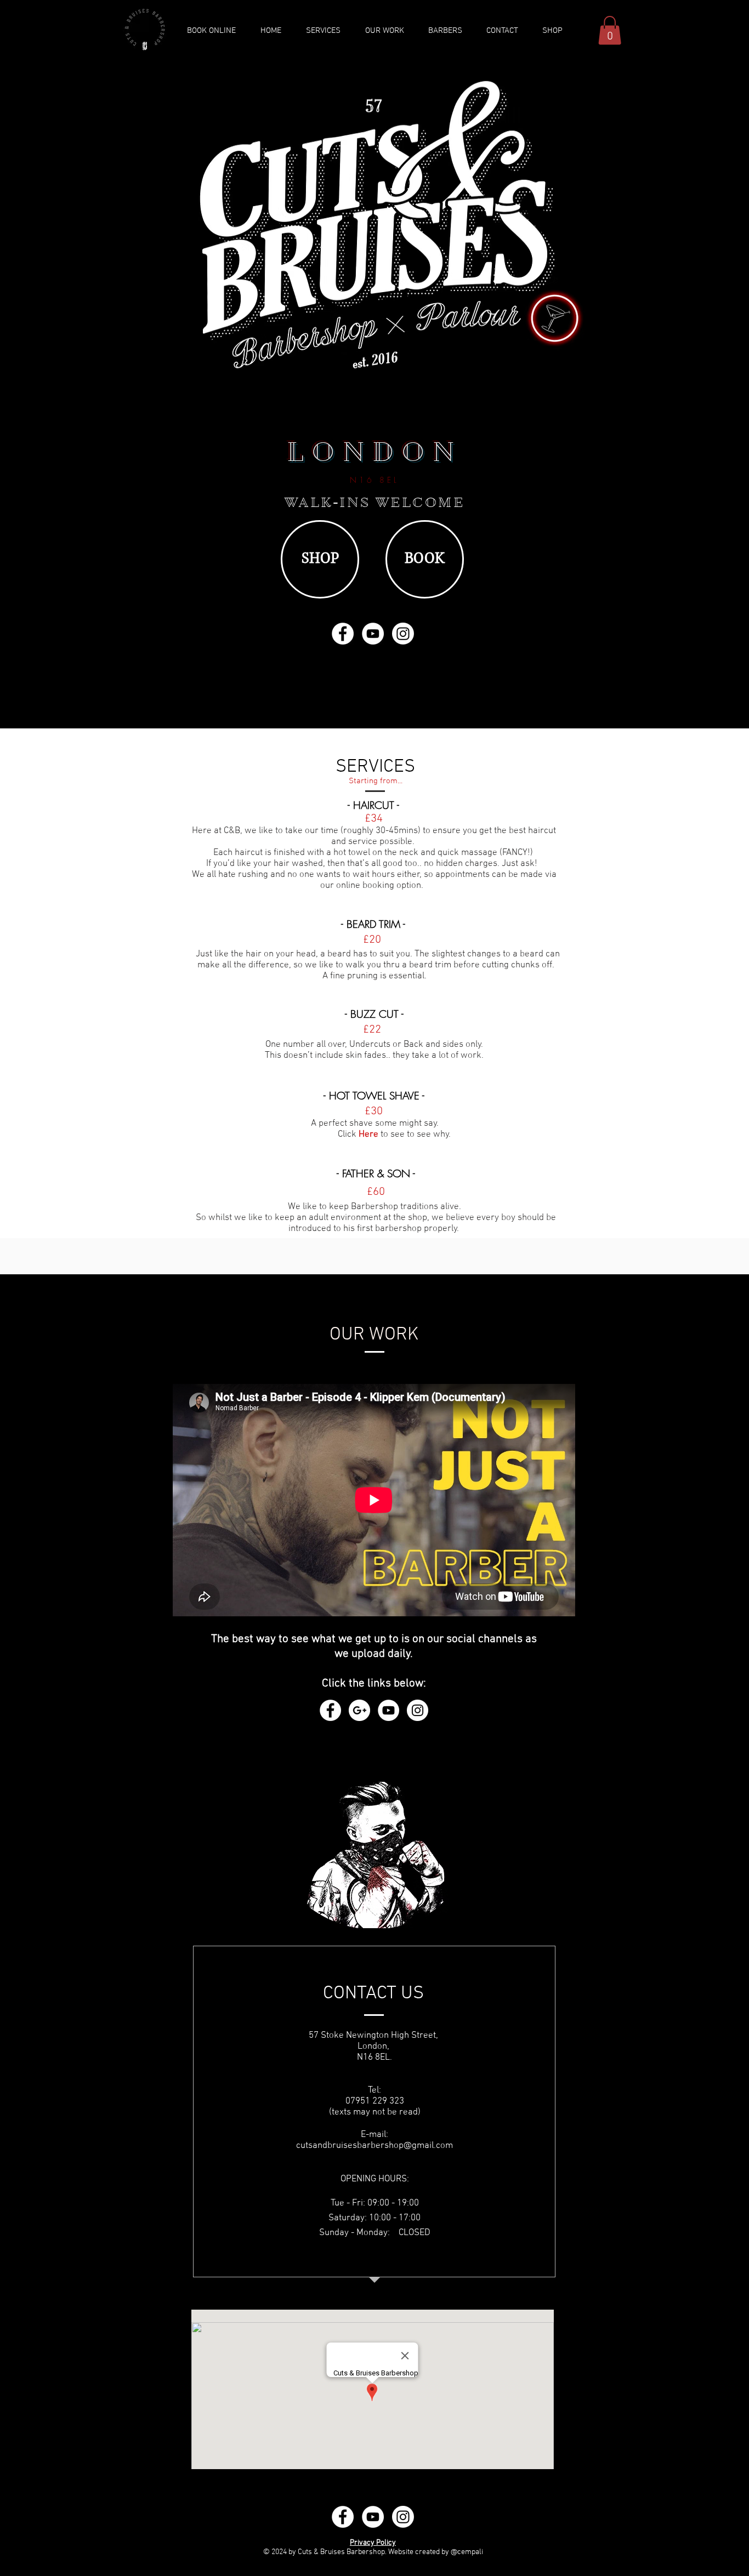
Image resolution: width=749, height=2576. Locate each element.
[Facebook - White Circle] (343, 634)
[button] (610, 30)
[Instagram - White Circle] (418, 1710)
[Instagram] (403, 634)
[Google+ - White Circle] (359, 1710)
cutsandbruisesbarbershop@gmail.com (374, 2146)
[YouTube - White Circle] (373, 634)
